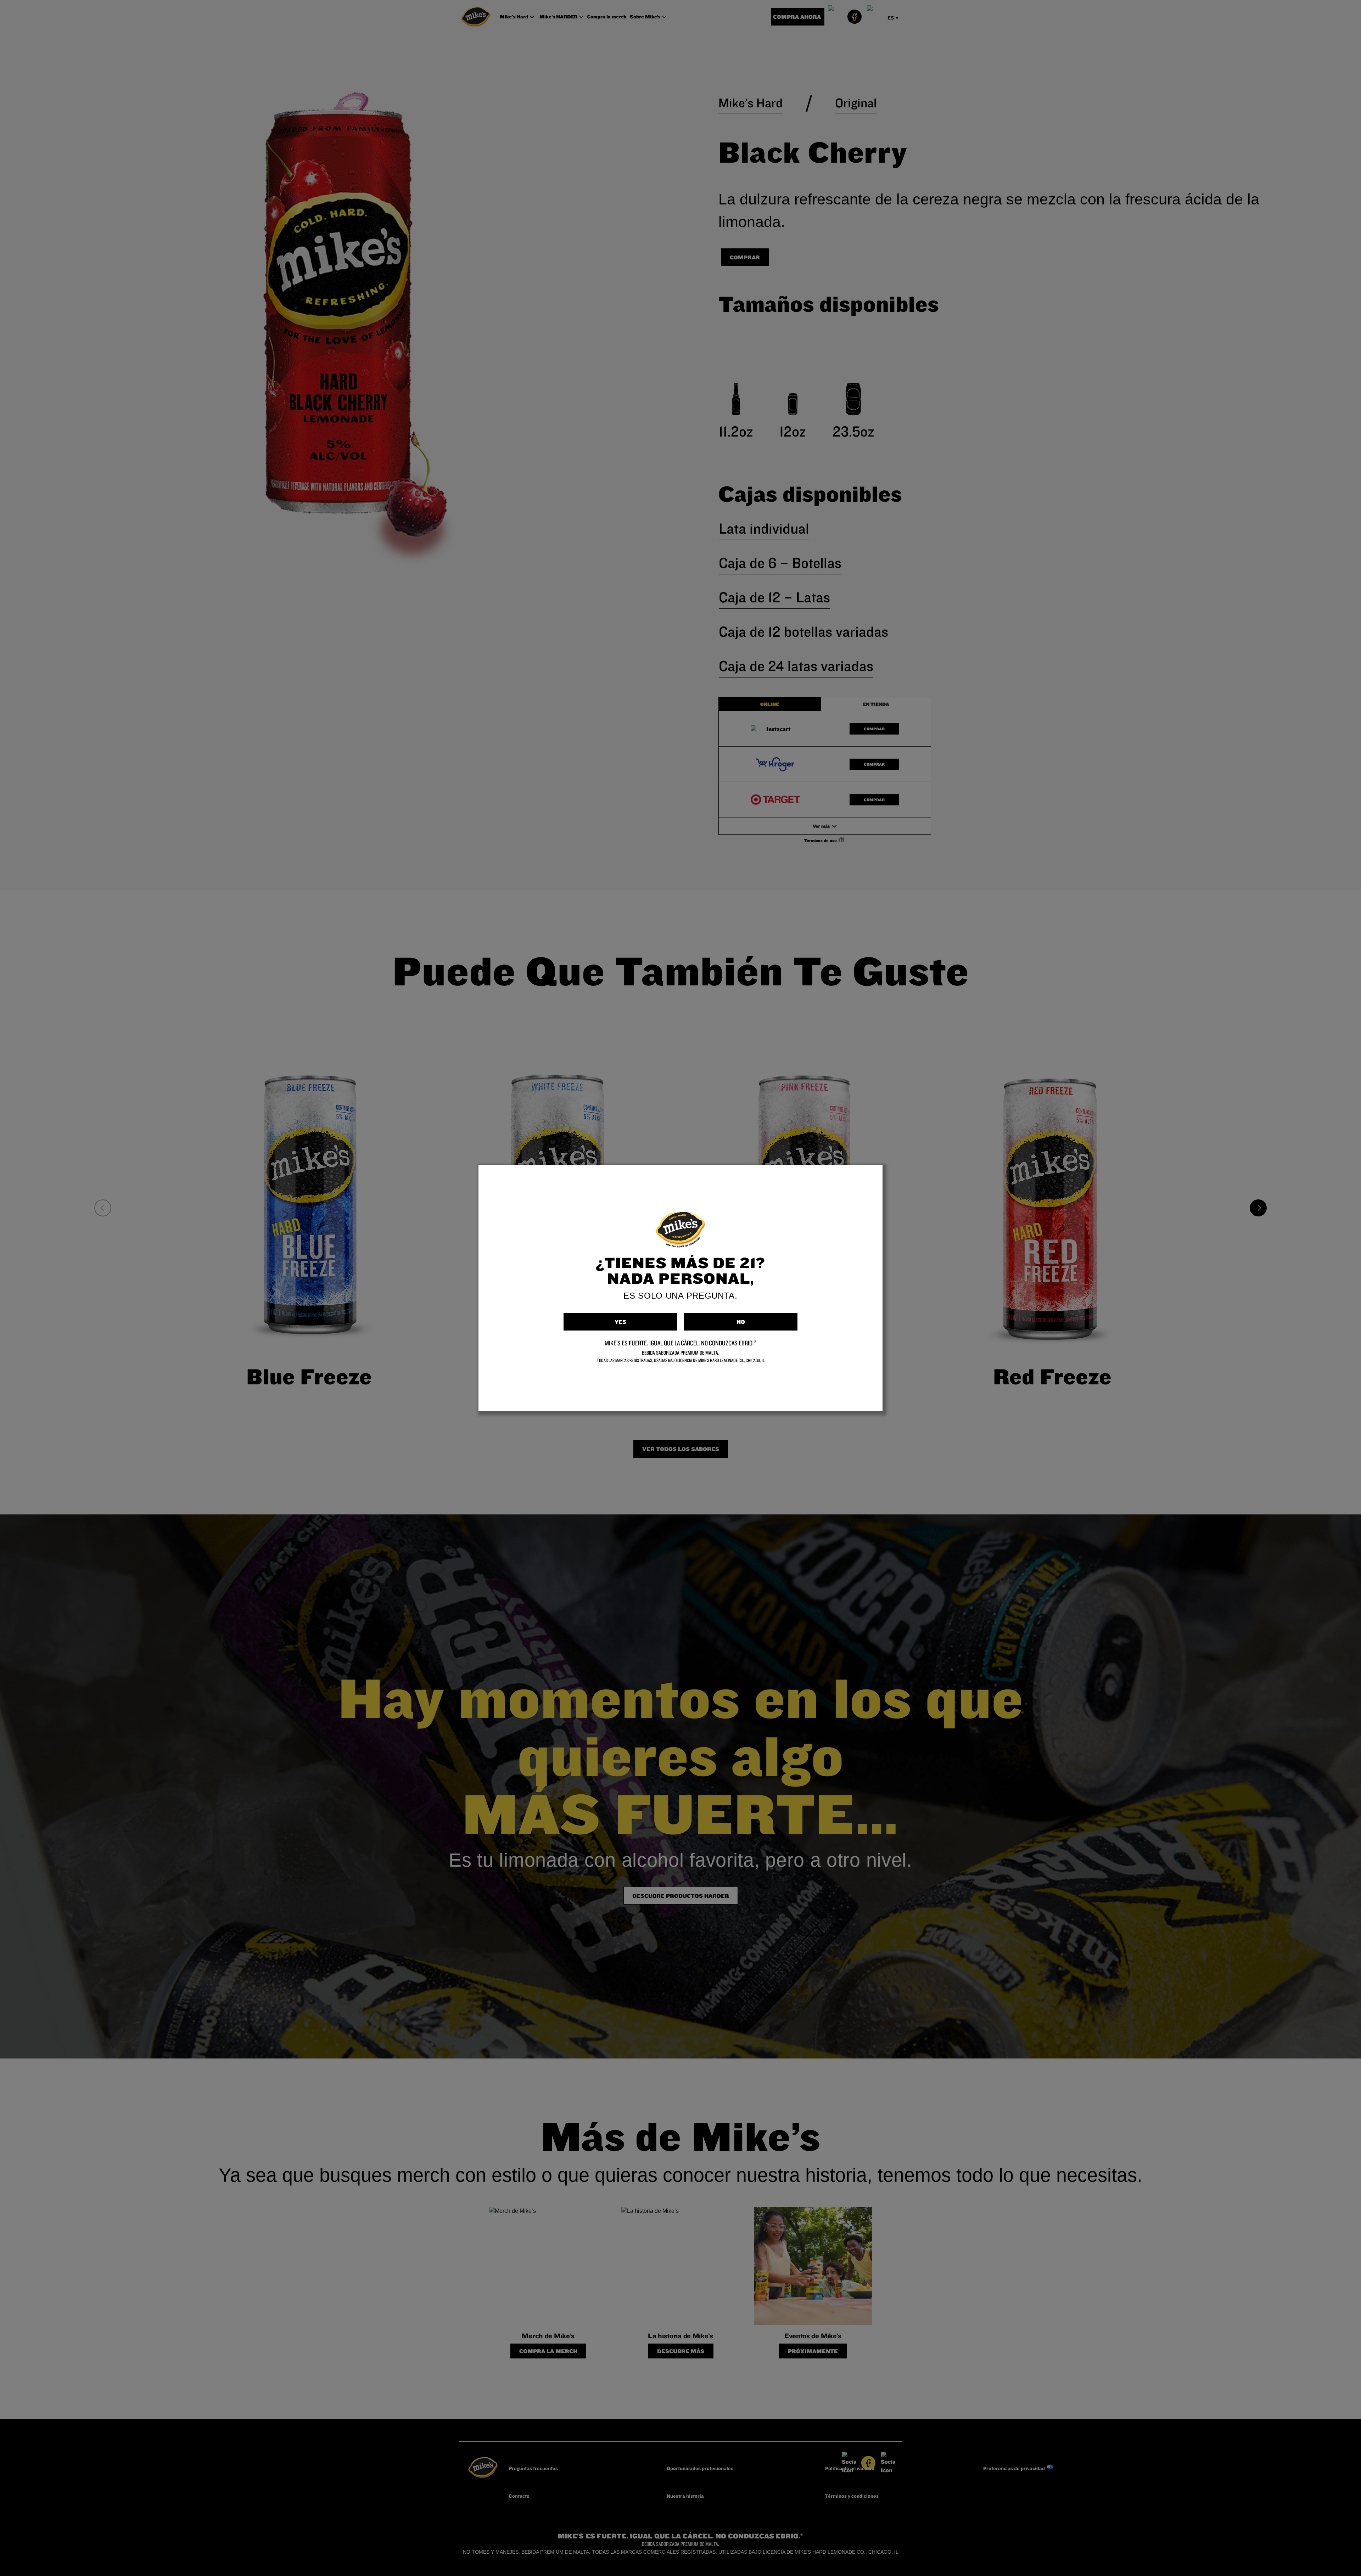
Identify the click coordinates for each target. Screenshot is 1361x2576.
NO (741, 1322)
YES (620, 1322)
